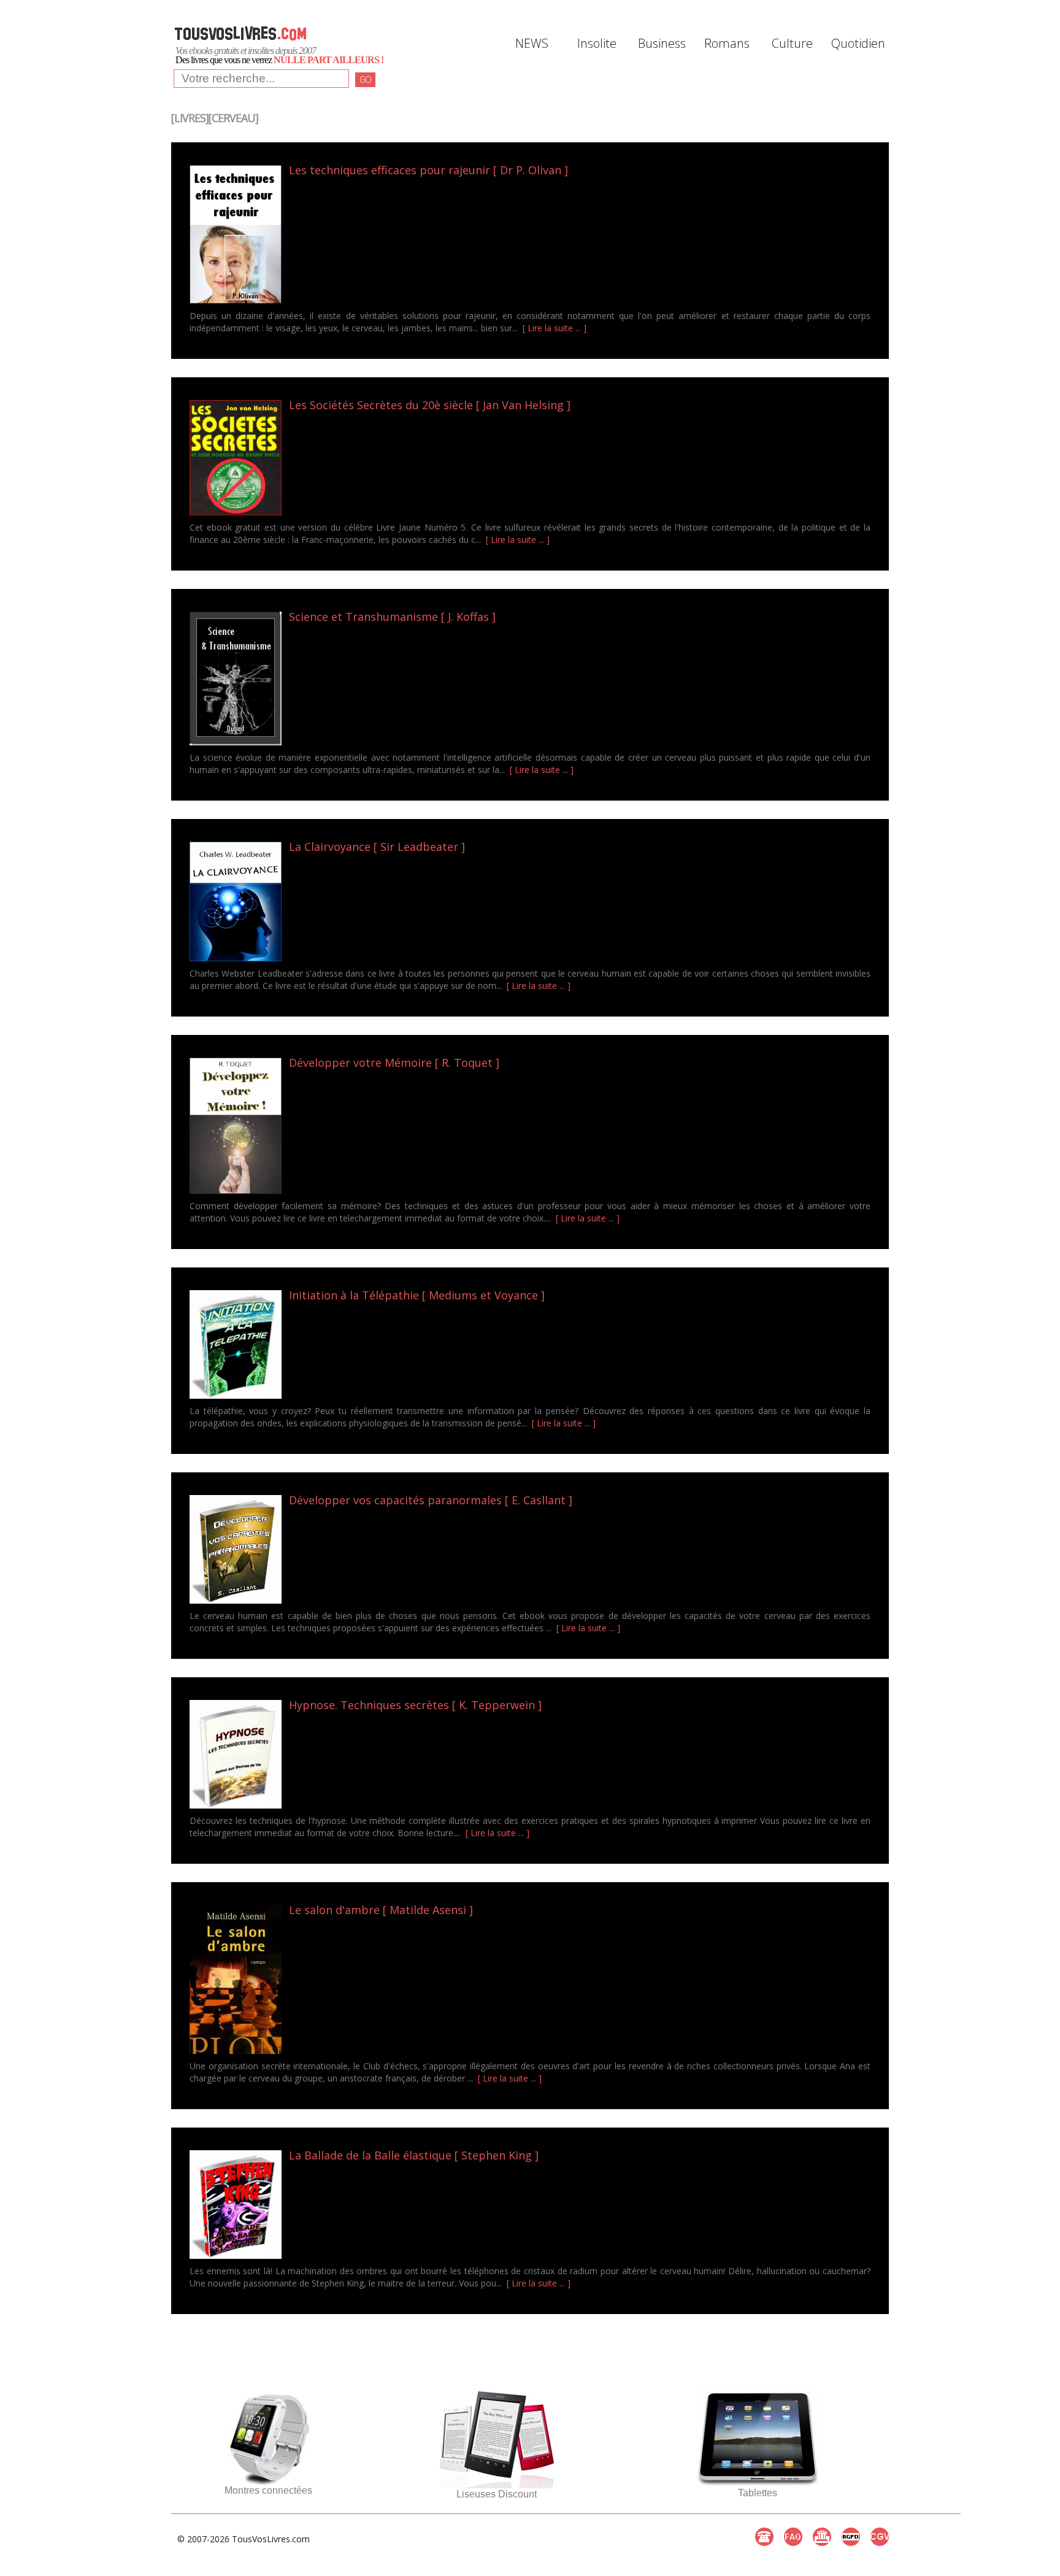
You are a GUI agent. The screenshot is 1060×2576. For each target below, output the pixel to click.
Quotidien (857, 43)
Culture (792, 43)
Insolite (597, 43)
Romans (727, 43)
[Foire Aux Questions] (793, 2537)
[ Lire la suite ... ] (555, 328)
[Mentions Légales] (822, 2537)
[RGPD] (851, 2537)
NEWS (532, 43)
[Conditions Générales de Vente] (880, 2537)
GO (365, 79)
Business (662, 43)
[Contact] (764, 2537)
